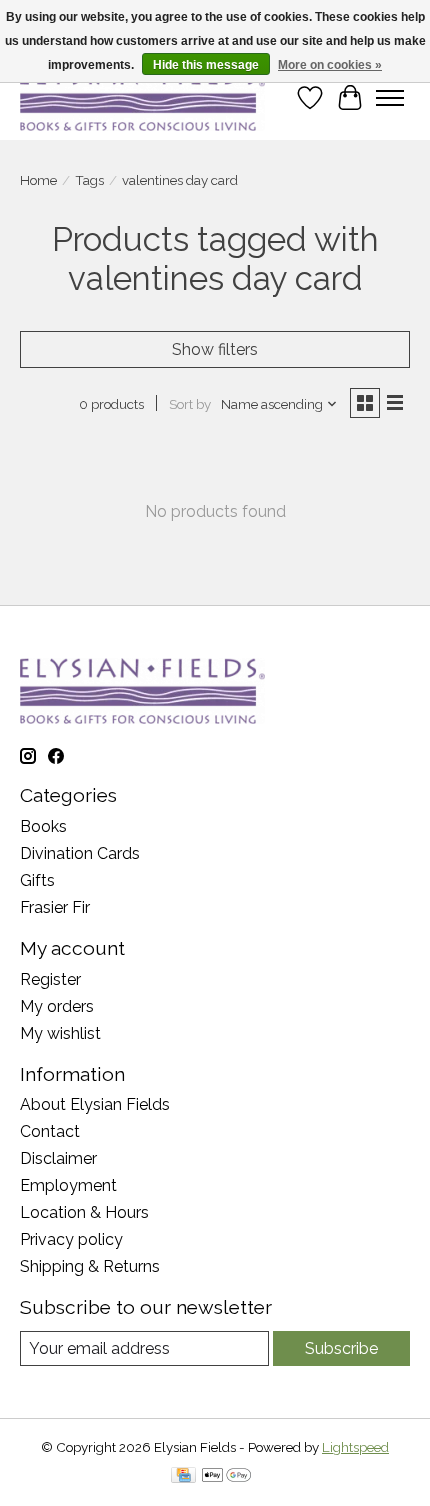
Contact (50, 1131)
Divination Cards (80, 853)
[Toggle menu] (390, 98)
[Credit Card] (183, 1476)
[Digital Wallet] (226, 1476)
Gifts (37, 880)
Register (50, 979)
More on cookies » (330, 65)
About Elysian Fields (95, 1104)
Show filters (215, 349)
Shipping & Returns (90, 1266)
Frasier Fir (55, 907)
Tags (89, 180)
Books (43, 826)
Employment (68, 1185)
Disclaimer (58, 1158)
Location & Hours (84, 1212)
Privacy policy (71, 1239)
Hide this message (206, 65)
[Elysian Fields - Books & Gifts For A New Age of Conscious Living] (142, 97)
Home (38, 180)
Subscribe (341, 1348)
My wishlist (60, 1033)
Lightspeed (355, 1447)
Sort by (190, 404)
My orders (57, 1006)
